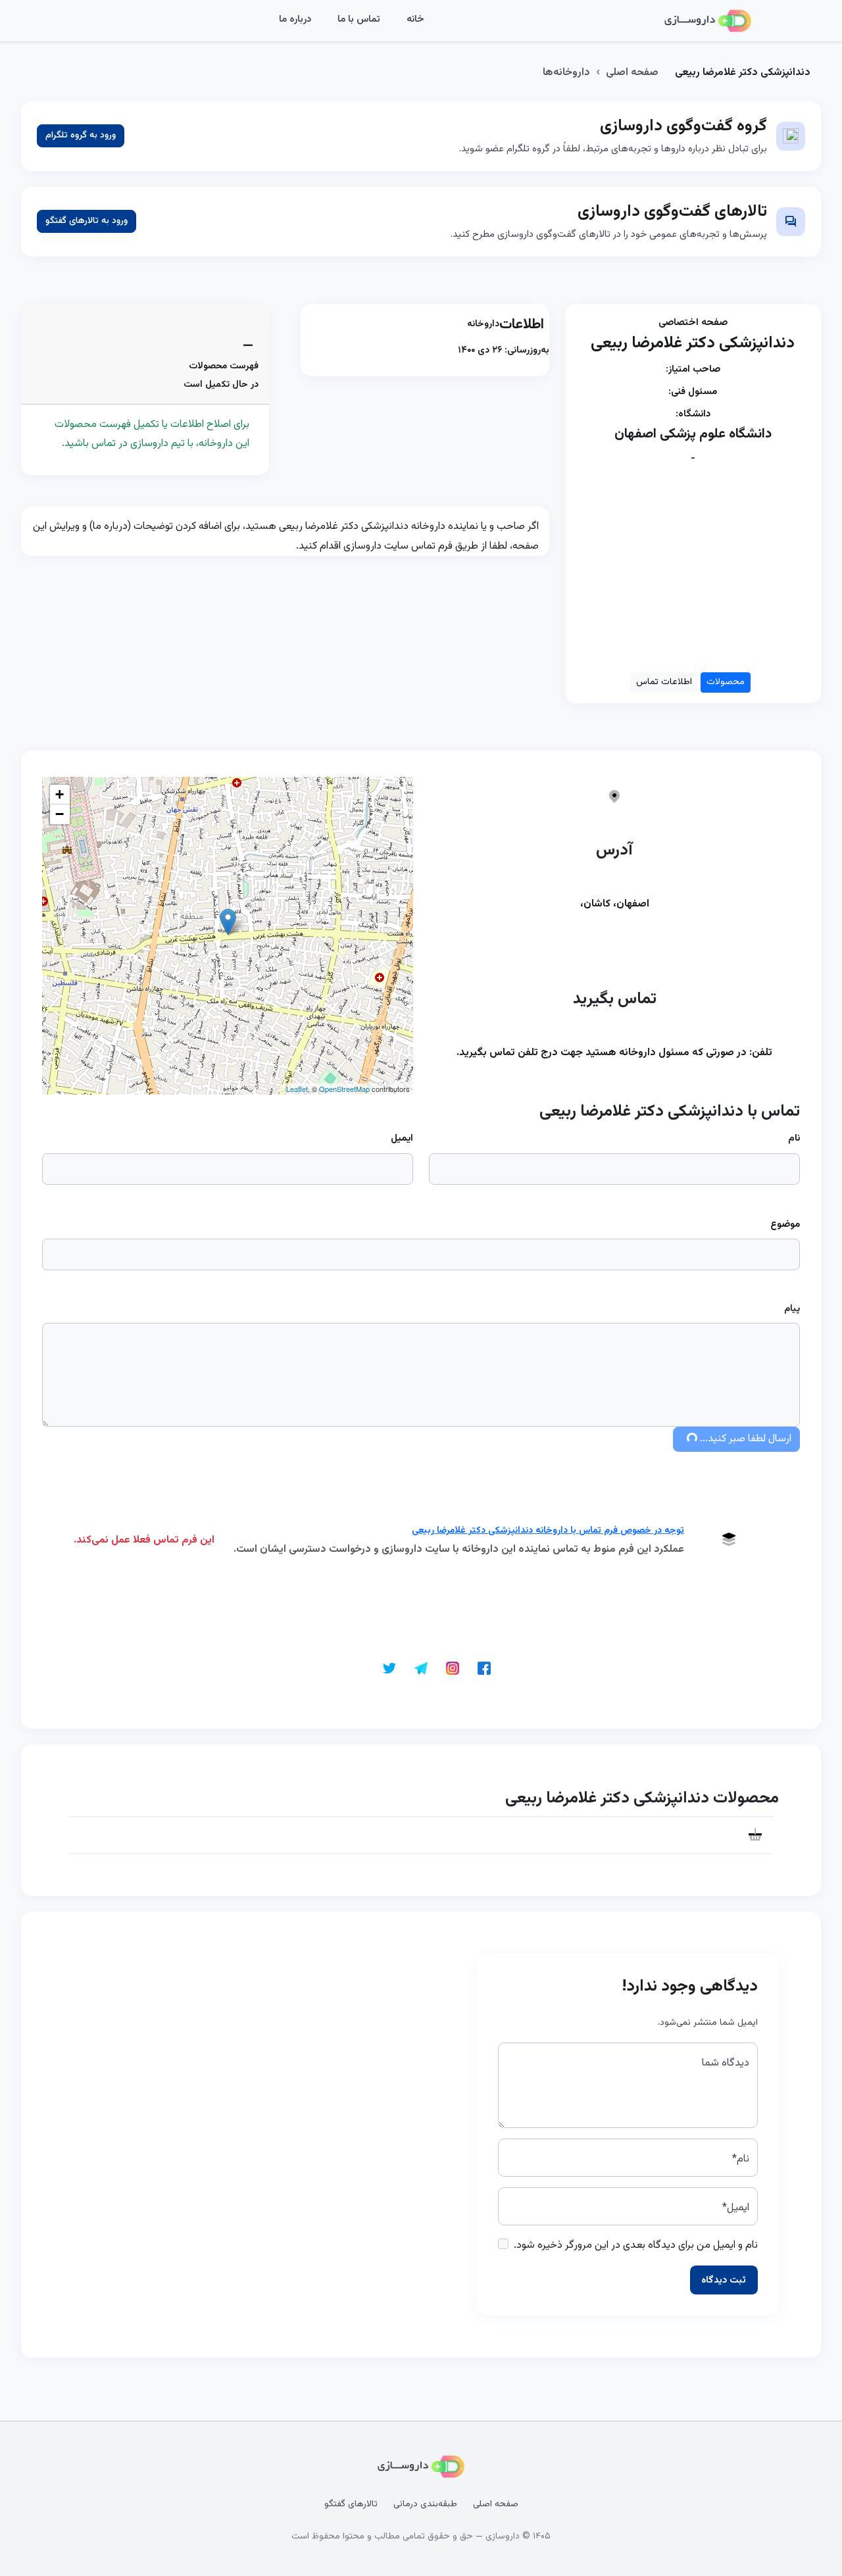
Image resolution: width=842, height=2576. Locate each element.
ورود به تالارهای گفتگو (87, 221)
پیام (792, 1309)
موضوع (785, 1225)
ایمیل (402, 1138)
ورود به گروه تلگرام (81, 136)
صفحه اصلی (632, 73)
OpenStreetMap (344, 1089)
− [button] (60, 814)
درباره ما (295, 19)
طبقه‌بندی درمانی (425, 2504)
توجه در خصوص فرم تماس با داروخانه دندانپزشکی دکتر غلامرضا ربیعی (548, 1531)
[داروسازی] (708, 21)
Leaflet (297, 1089)
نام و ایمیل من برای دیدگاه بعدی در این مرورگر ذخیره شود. (636, 2245)
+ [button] (60, 794)
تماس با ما (359, 19)
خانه (415, 19)
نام (794, 1138)
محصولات (726, 682)
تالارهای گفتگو (351, 2504)
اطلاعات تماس (664, 682)
